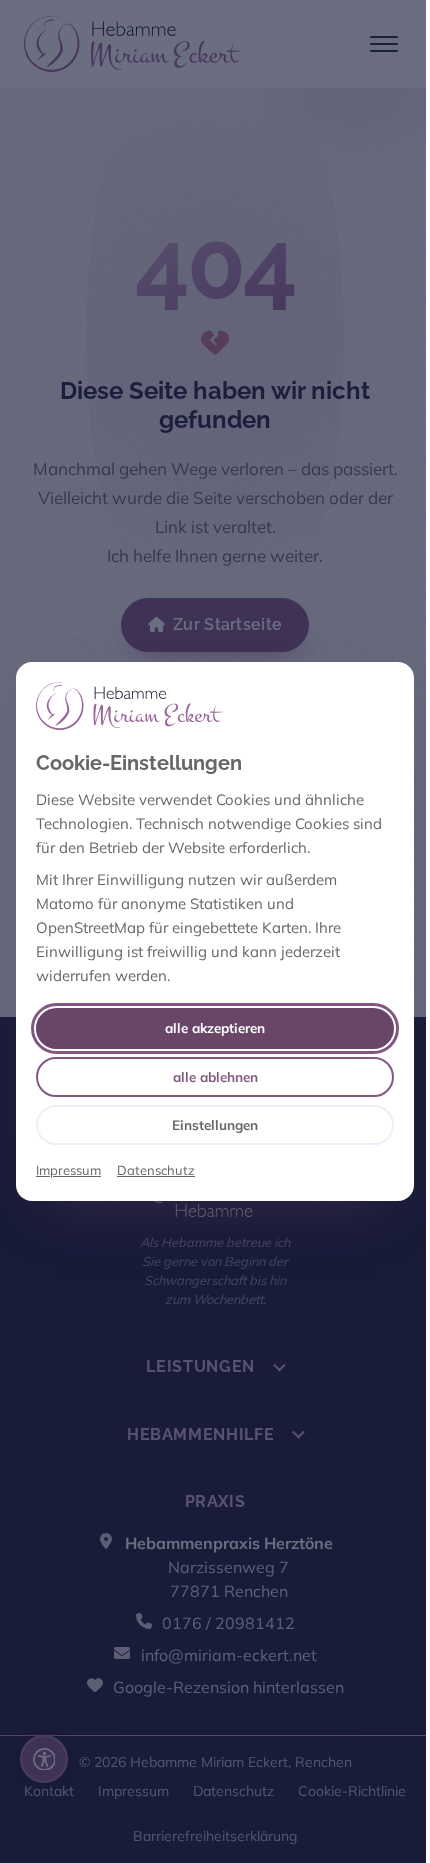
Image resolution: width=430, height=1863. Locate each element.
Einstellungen (215, 1124)
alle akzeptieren (215, 1027)
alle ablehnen (215, 1076)
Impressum (68, 1170)
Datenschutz (156, 1170)
